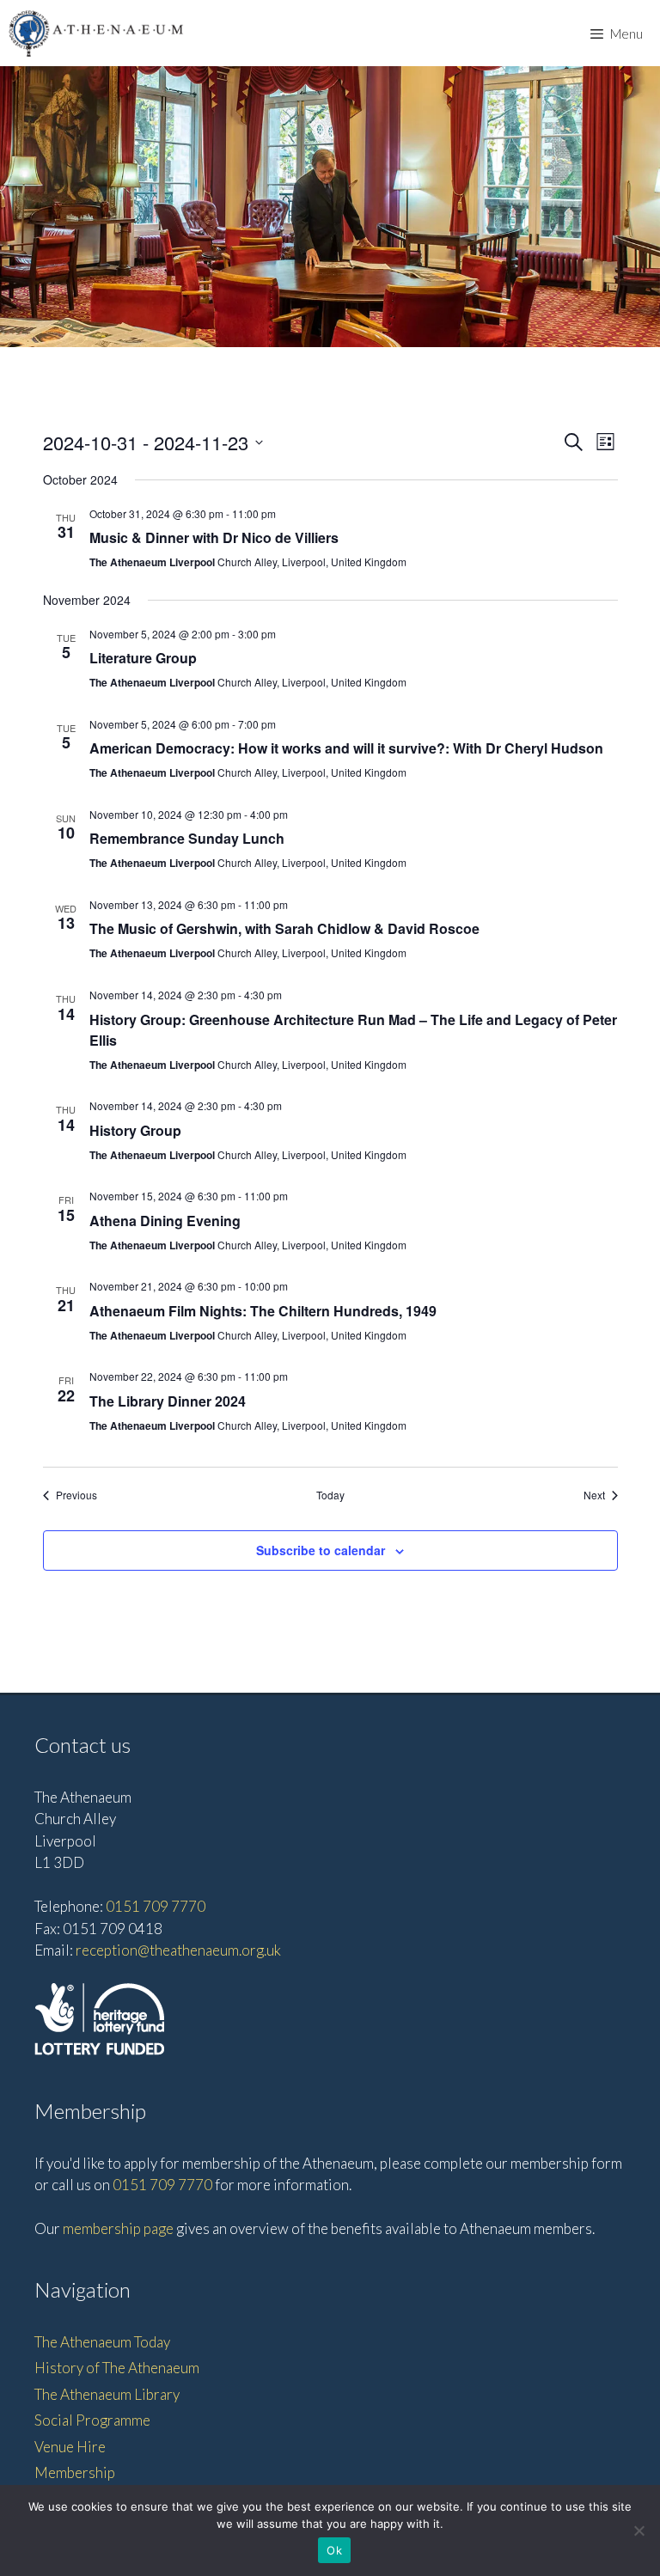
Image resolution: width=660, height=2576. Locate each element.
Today (330, 1495)
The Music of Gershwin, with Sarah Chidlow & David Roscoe (284, 928)
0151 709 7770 (156, 1906)
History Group (135, 1130)
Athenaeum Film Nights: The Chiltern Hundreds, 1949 (263, 1311)
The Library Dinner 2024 (168, 1401)
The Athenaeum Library (107, 2394)
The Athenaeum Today (102, 2342)
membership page (118, 2228)
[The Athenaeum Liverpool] (96, 33)
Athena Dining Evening (165, 1221)
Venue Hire (70, 2447)
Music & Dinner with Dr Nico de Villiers (214, 537)
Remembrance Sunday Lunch (187, 838)
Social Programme (92, 2420)
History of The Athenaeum (117, 2368)
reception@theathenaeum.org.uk (178, 1950)
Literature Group (143, 658)
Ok (334, 2550)
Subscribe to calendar (321, 1550)
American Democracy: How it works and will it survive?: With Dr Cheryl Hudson (346, 748)
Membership (75, 2472)
